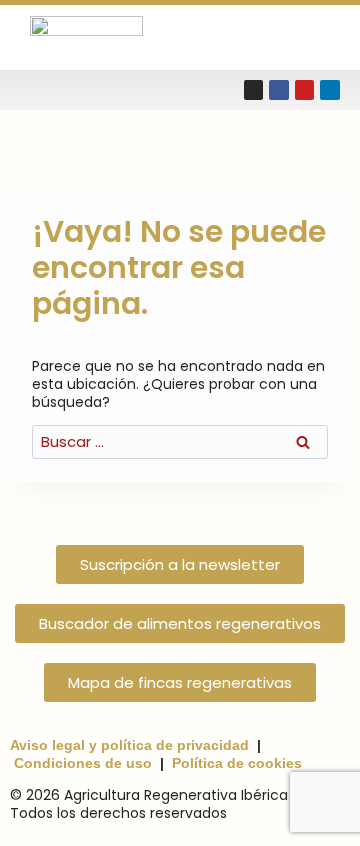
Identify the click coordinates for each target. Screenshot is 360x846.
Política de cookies (237, 763)
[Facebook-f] (279, 90)
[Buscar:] (180, 442)
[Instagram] (254, 90)
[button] (311, 37)
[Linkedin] (330, 90)
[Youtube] (305, 90)
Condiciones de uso (83, 763)
